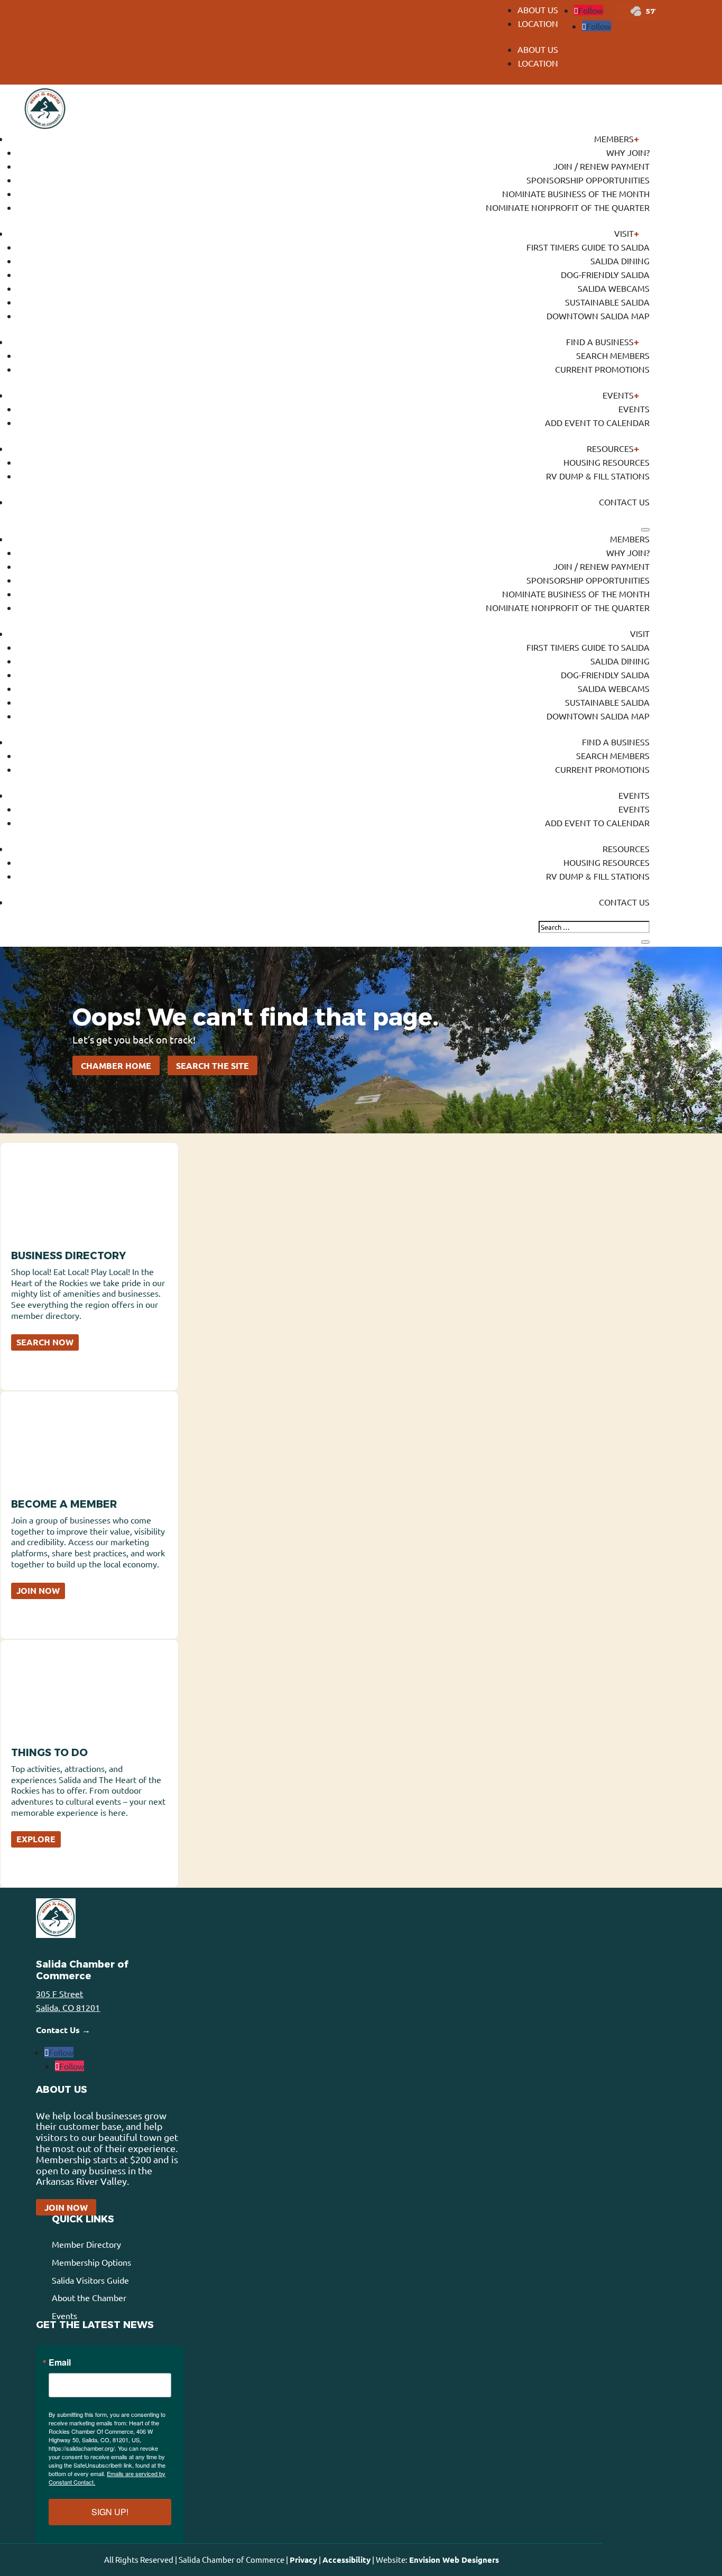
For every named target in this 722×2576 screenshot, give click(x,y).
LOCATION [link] (538, 23)
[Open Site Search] (645, 530)
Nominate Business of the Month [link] (576, 193)
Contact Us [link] (624, 502)
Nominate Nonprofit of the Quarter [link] (568, 207)
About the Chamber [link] (89, 2297)
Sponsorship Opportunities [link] (588, 180)
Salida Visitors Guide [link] (90, 2280)
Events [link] (618, 395)
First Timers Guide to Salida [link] (588, 247)
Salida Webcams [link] (614, 288)
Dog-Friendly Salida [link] (605, 274)
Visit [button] (624, 233)
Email (60, 2362)
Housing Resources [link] (607, 462)
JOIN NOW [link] (38, 1590)
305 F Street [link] (59, 1993)
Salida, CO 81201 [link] (68, 2007)
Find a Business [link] (600, 341)
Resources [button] (610, 448)
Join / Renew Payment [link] (601, 166)
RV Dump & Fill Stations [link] (598, 476)
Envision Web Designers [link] (454, 2560)
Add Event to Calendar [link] (597, 422)
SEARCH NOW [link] (45, 1342)
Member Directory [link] (86, 2244)
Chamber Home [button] (116, 1065)
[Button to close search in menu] (645, 942)
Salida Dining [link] (620, 261)
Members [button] (614, 139)
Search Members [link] (613, 355)
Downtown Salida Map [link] (598, 316)
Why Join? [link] (628, 152)
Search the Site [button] (212, 1065)
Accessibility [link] (346, 2560)
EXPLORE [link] (36, 1839)
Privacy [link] (303, 2560)
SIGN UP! (110, 2512)
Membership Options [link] (91, 2262)
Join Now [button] (66, 2207)
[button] (534, 62)
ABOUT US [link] (538, 10)
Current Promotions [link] (602, 369)
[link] (589, 10)
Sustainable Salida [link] (607, 302)
